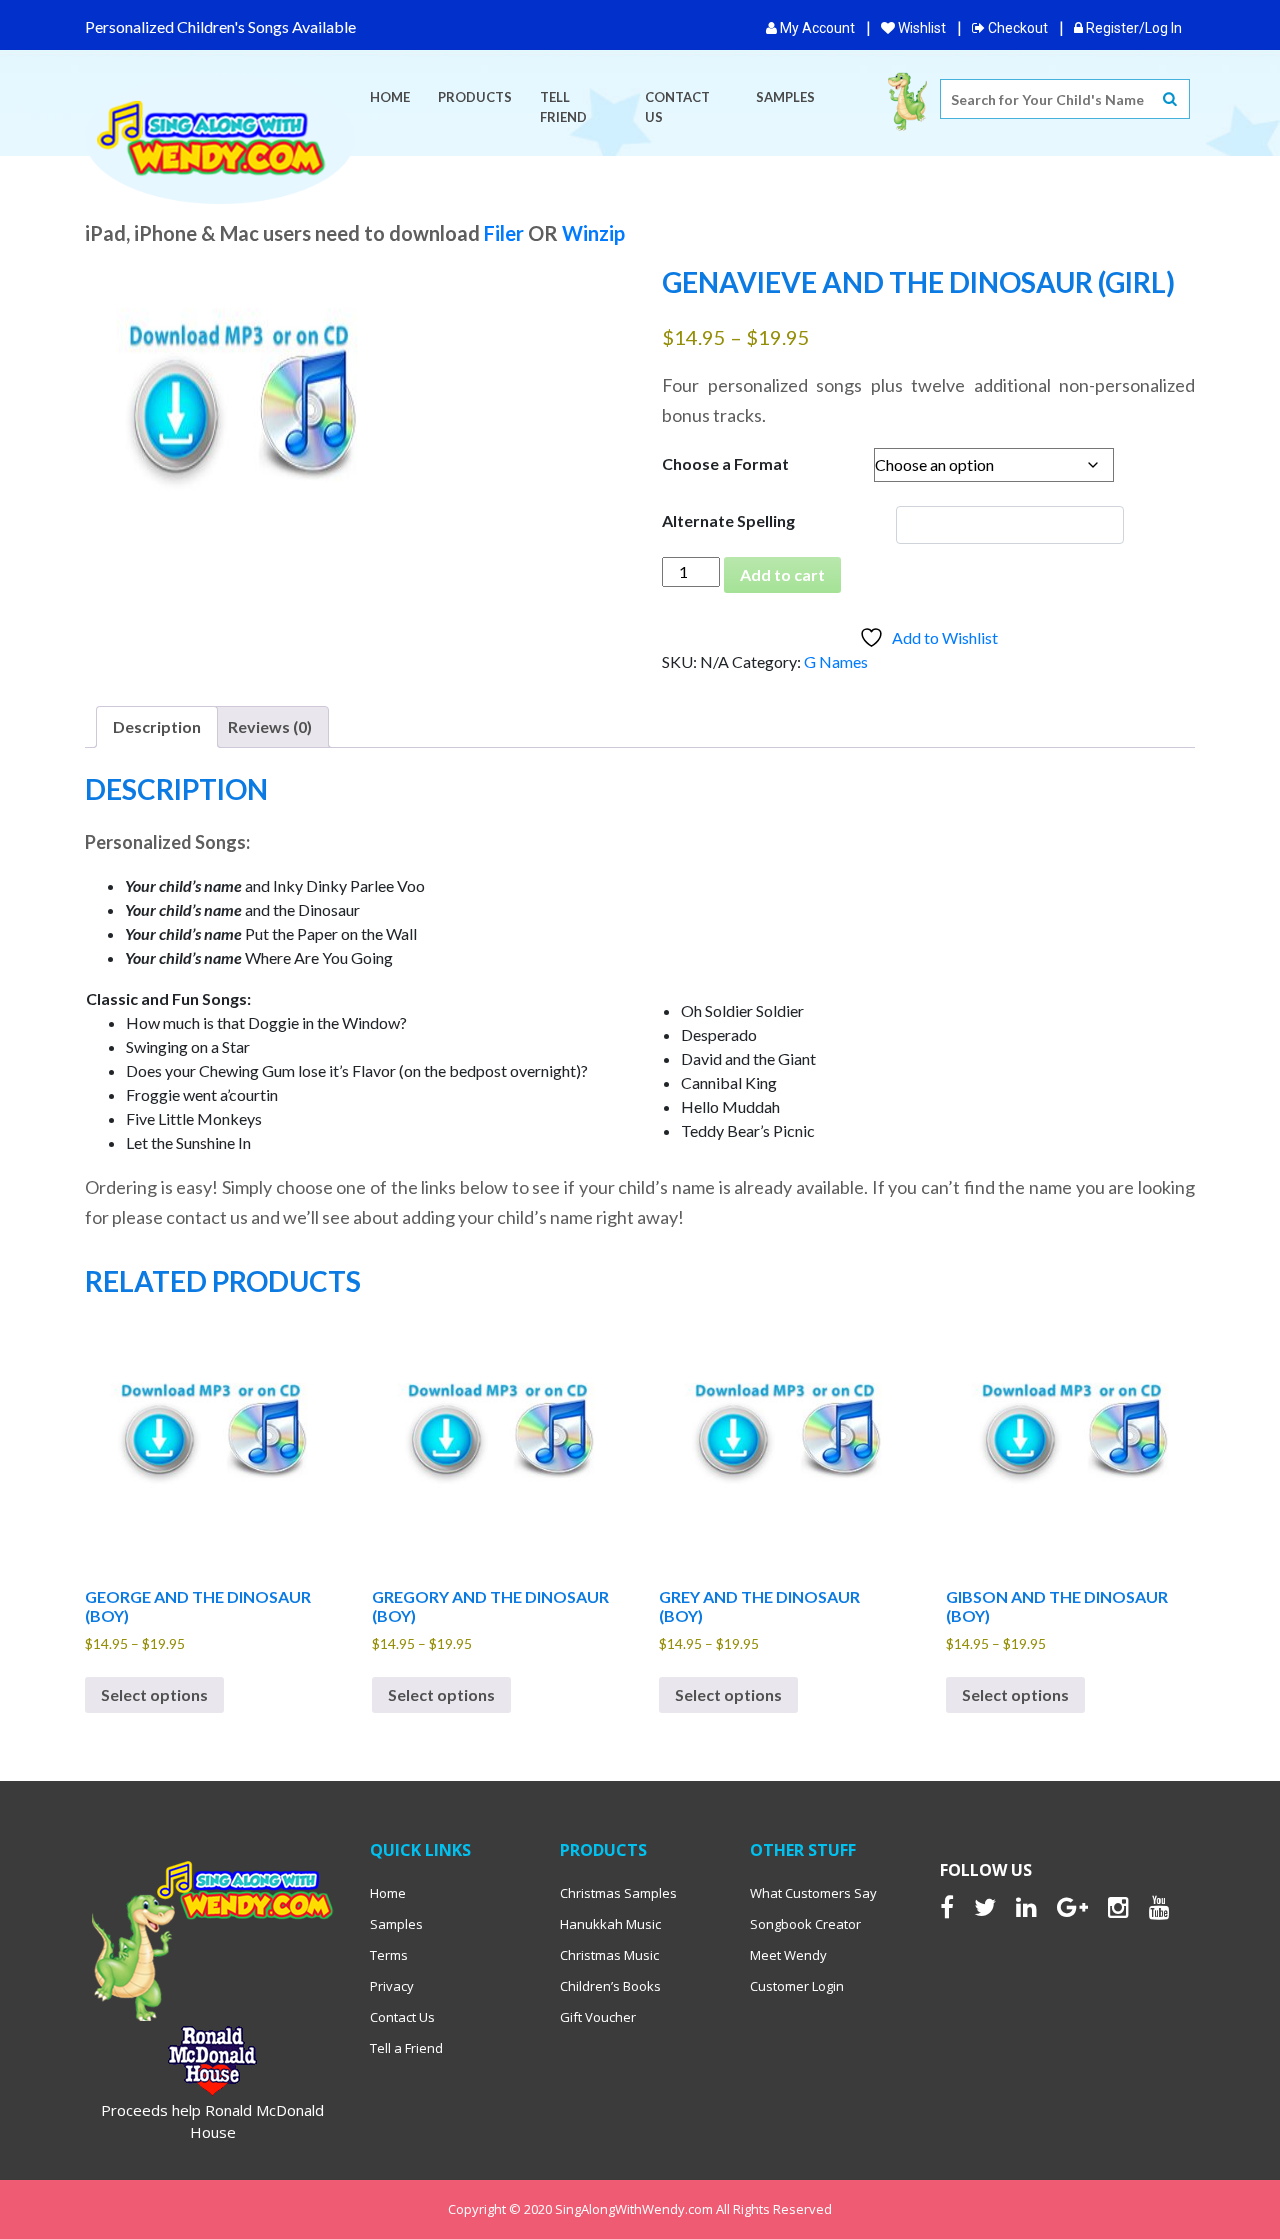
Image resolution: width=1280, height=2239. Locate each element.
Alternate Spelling (728, 520)
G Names (836, 661)
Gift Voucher (598, 2017)
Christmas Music (609, 1955)
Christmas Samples (618, 1893)
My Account (816, 28)
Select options (154, 1694)
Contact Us (677, 107)
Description (157, 726)
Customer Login (797, 1986)
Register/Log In (1132, 28)
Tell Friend (563, 107)
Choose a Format (725, 463)
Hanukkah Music (610, 1924)
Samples (785, 97)
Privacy (392, 1986)
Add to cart (782, 574)
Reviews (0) (270, 726)
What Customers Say (813, 1893)
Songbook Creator (805, 1924)
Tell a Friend (406, 2048)
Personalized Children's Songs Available (220, 26)
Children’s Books (610, 1986)
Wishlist (920, 28)
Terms (389, 1955)
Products (475, 97)
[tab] (157, 727)
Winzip (593, 233)
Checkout (1016, 28)
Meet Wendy (788, 1955)
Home (390, 97)
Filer (504, 233)
